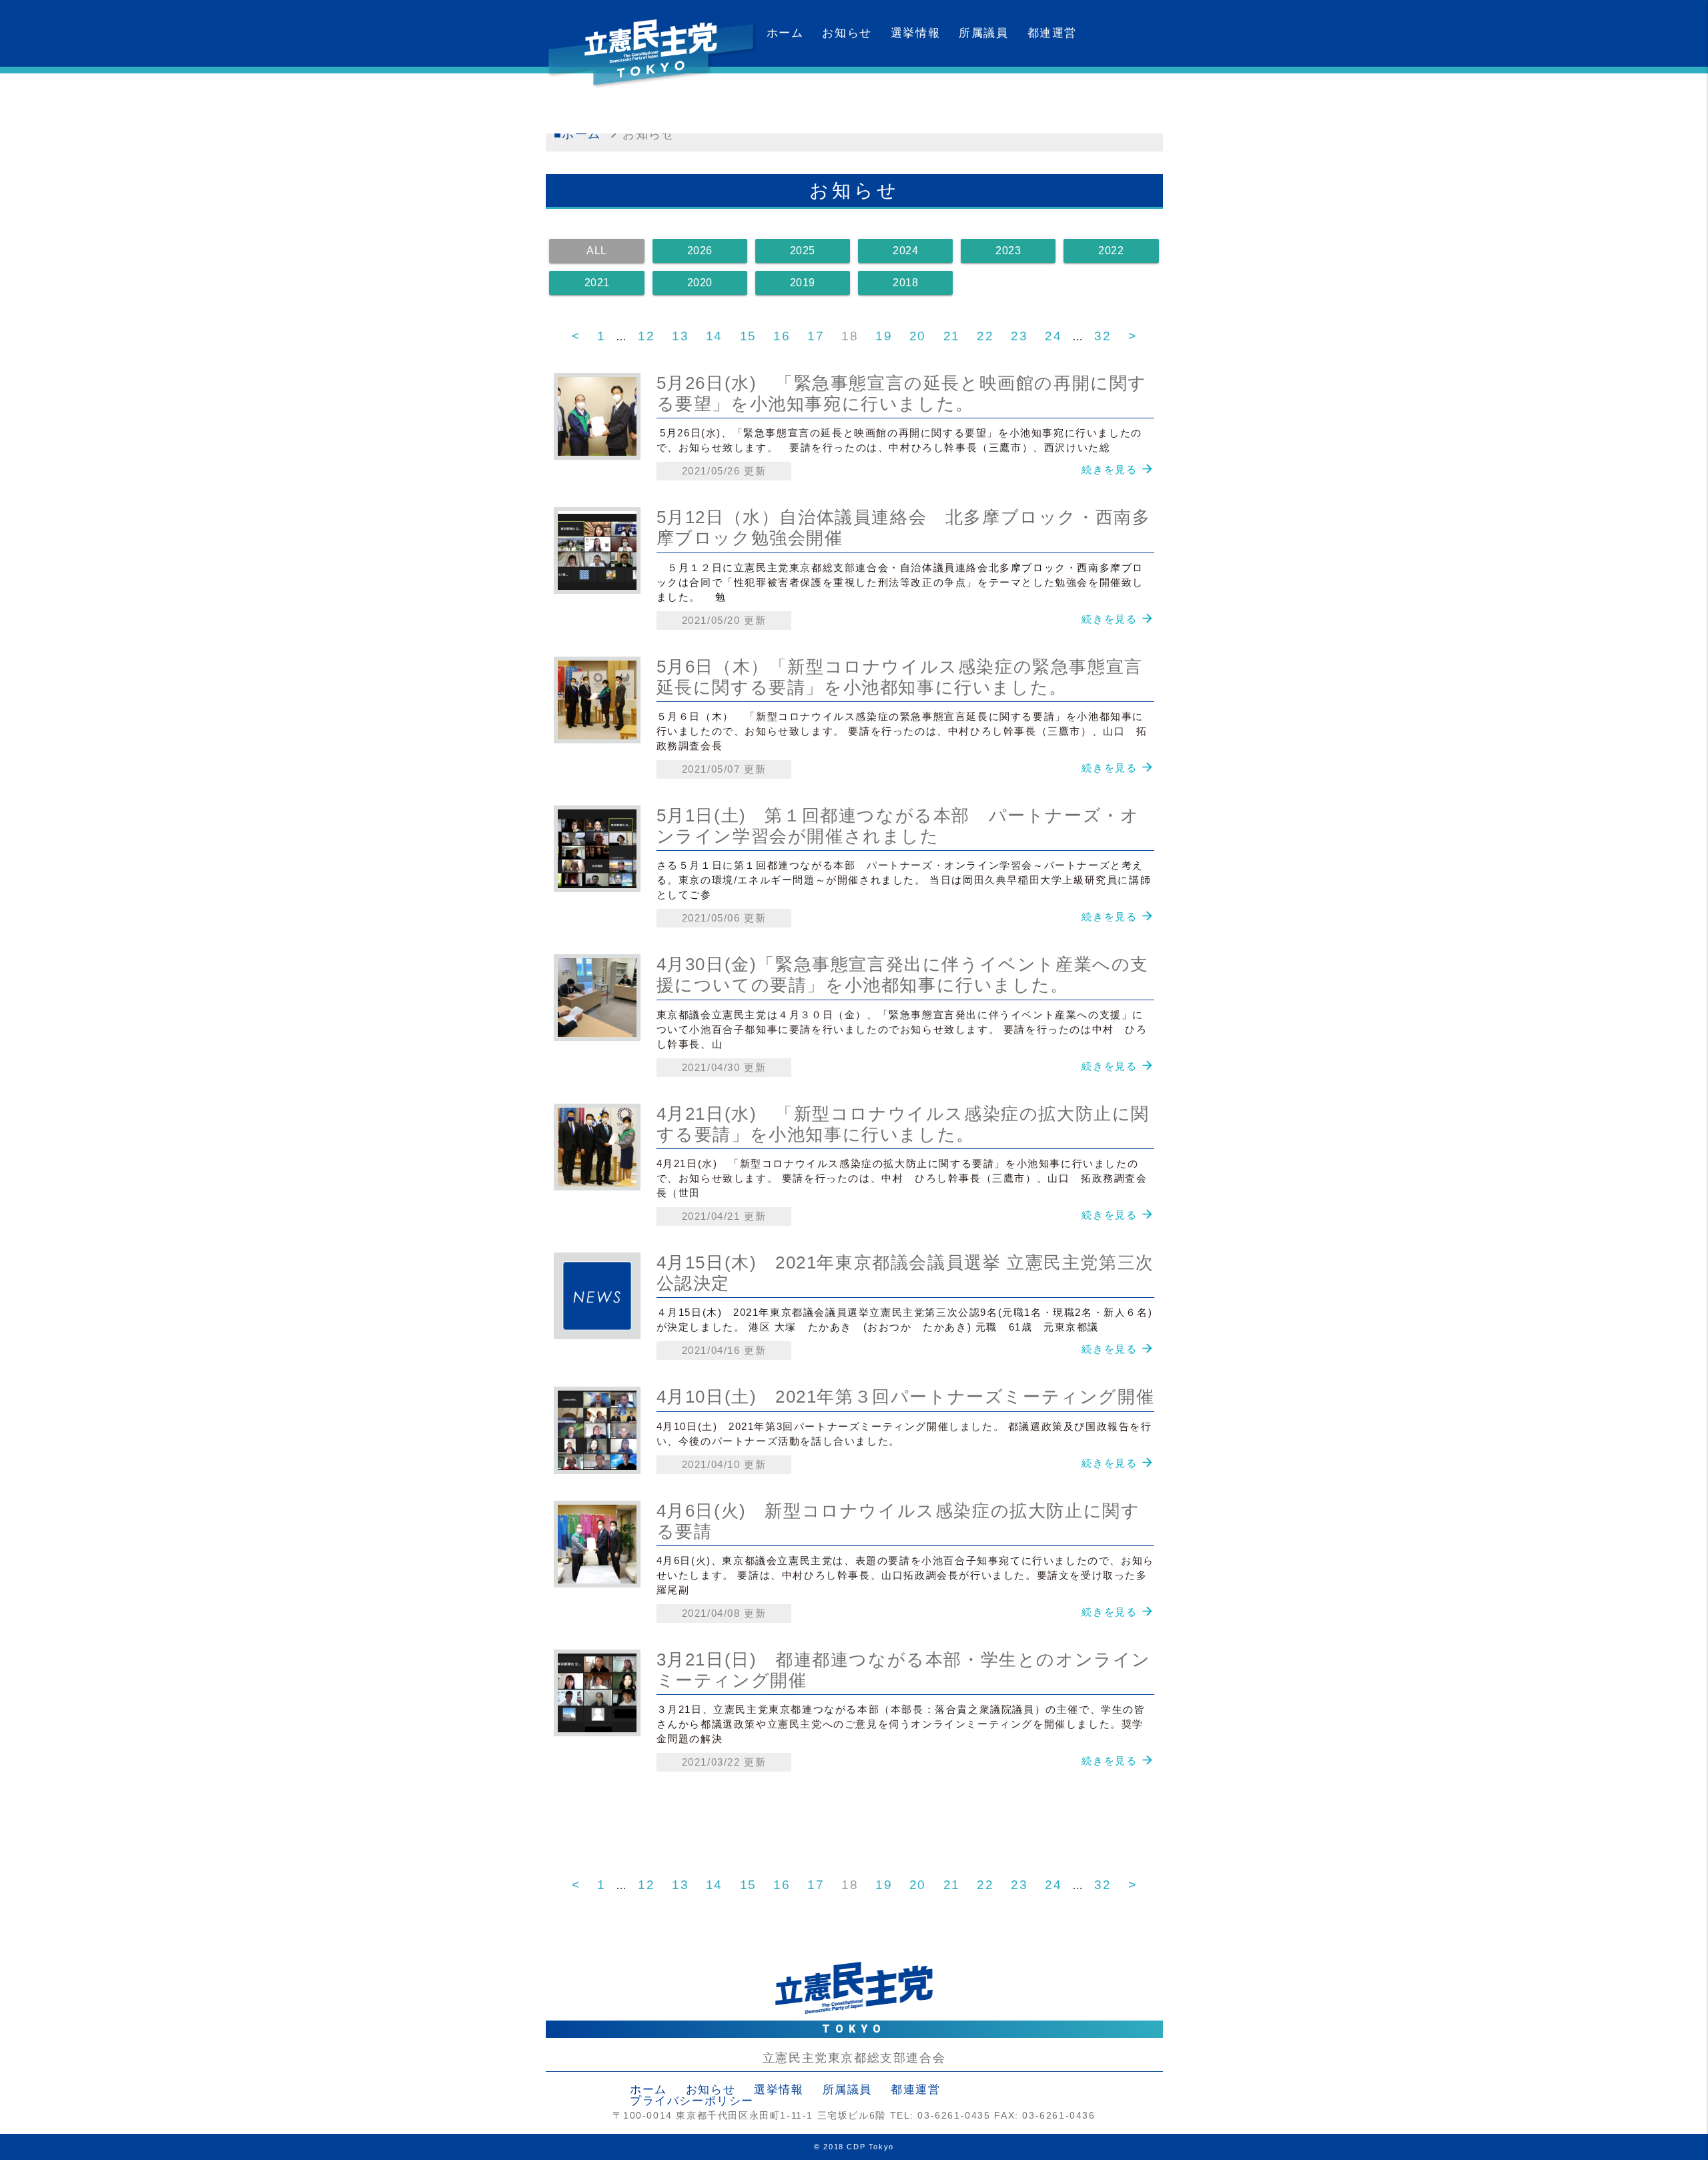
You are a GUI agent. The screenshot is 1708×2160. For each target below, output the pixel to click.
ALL (597, 251)
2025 (803, 251)
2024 (905, 251)
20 (918, 336)
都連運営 (1052, 33)
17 (816, 336)
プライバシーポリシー (692, 2101)
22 (985, 336)
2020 (700, 283)
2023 (1008, 251)
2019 (803, 283)
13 (680, 336)
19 (884, 336)
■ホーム (577, 134)
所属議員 (983, 33)
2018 (905, 283)
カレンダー (798, 100)
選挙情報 (915, 33)
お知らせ (847, 33)
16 (782, 336)
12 (646, 336)
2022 (1111, 251)
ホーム (785, 33)
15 (748, 336)
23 (1019, 336)
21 (952, 336)
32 (1103, 336)
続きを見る (1109, 469)
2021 (597, 283)
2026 (700, 251)
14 (714, 336)
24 (1053, 336)
